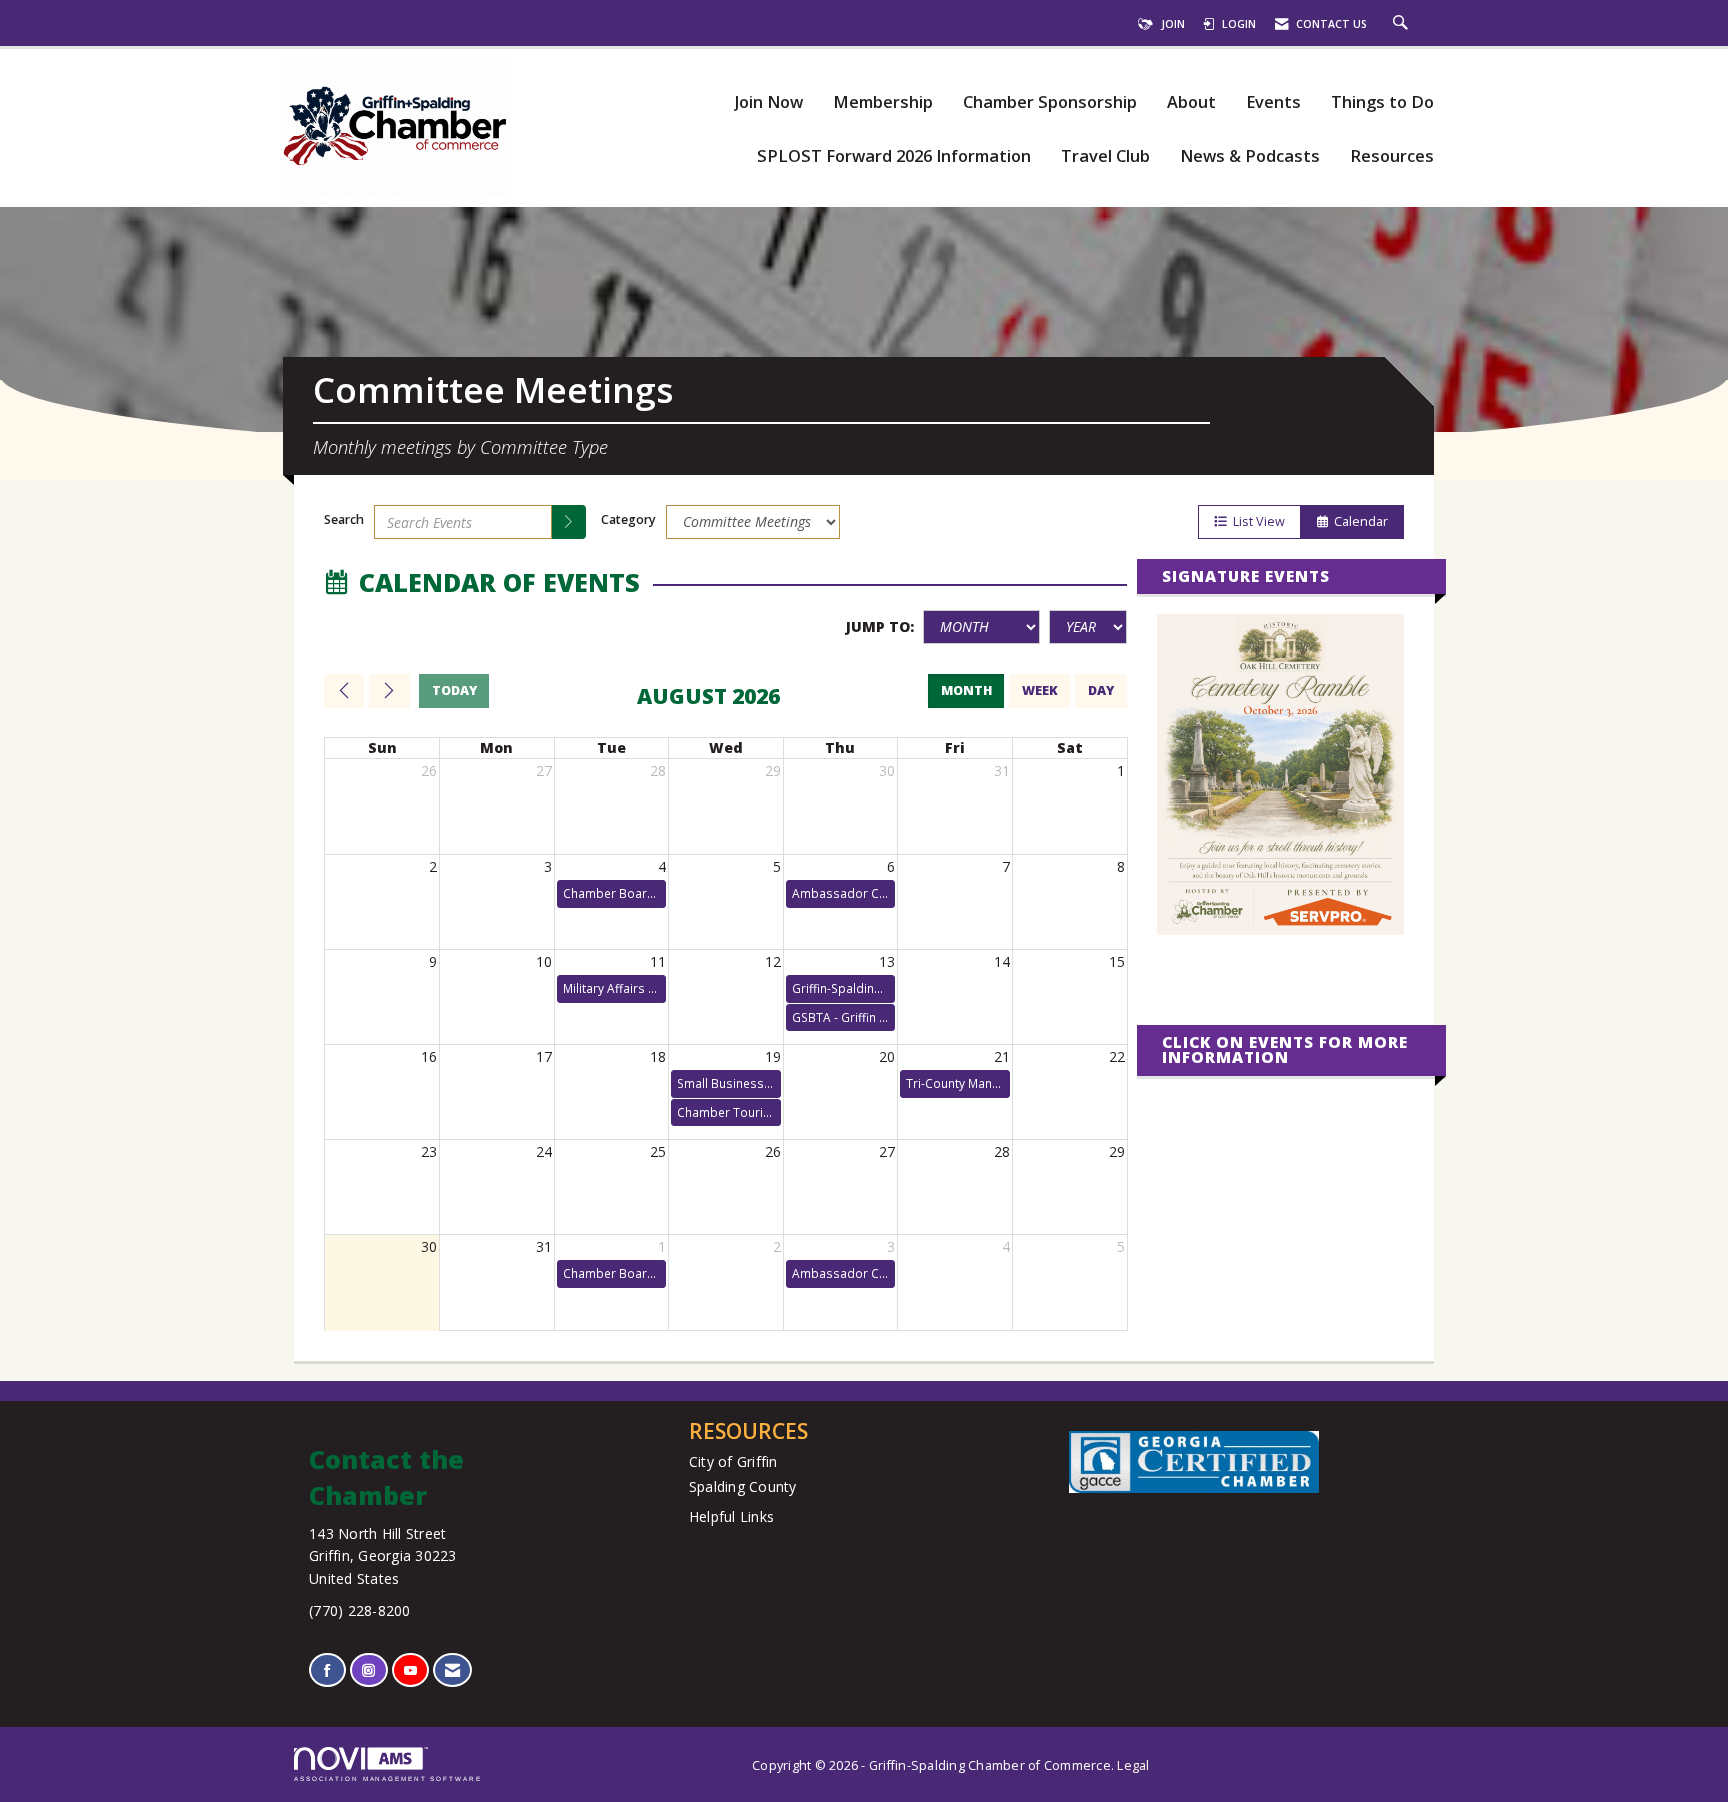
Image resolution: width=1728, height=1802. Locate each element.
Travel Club (1105, 156)
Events (1273, 102)
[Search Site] (1403, 24)
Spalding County (743, 1486)
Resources (1392, 156)
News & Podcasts (1250, 156)
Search (344, 519)
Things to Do (1382, 102)
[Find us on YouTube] (410, 1670)
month (966, 690)
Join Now (768, 102)
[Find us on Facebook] (327, 1670)
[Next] (389, 691)
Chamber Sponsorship (1050, 102)
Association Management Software (388, 1778)
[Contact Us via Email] (452, 1670)
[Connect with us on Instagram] (368, 1670)
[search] (569, 522)
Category (628, 519)
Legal (1133, 1765)
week (1040, 690)
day (1101, 690)
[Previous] (344, 691)
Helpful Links (731, 1516)
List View (1256, 521)
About (1191, 102)
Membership (883, 102)
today (454, 690)
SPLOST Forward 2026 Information (894, 156)
